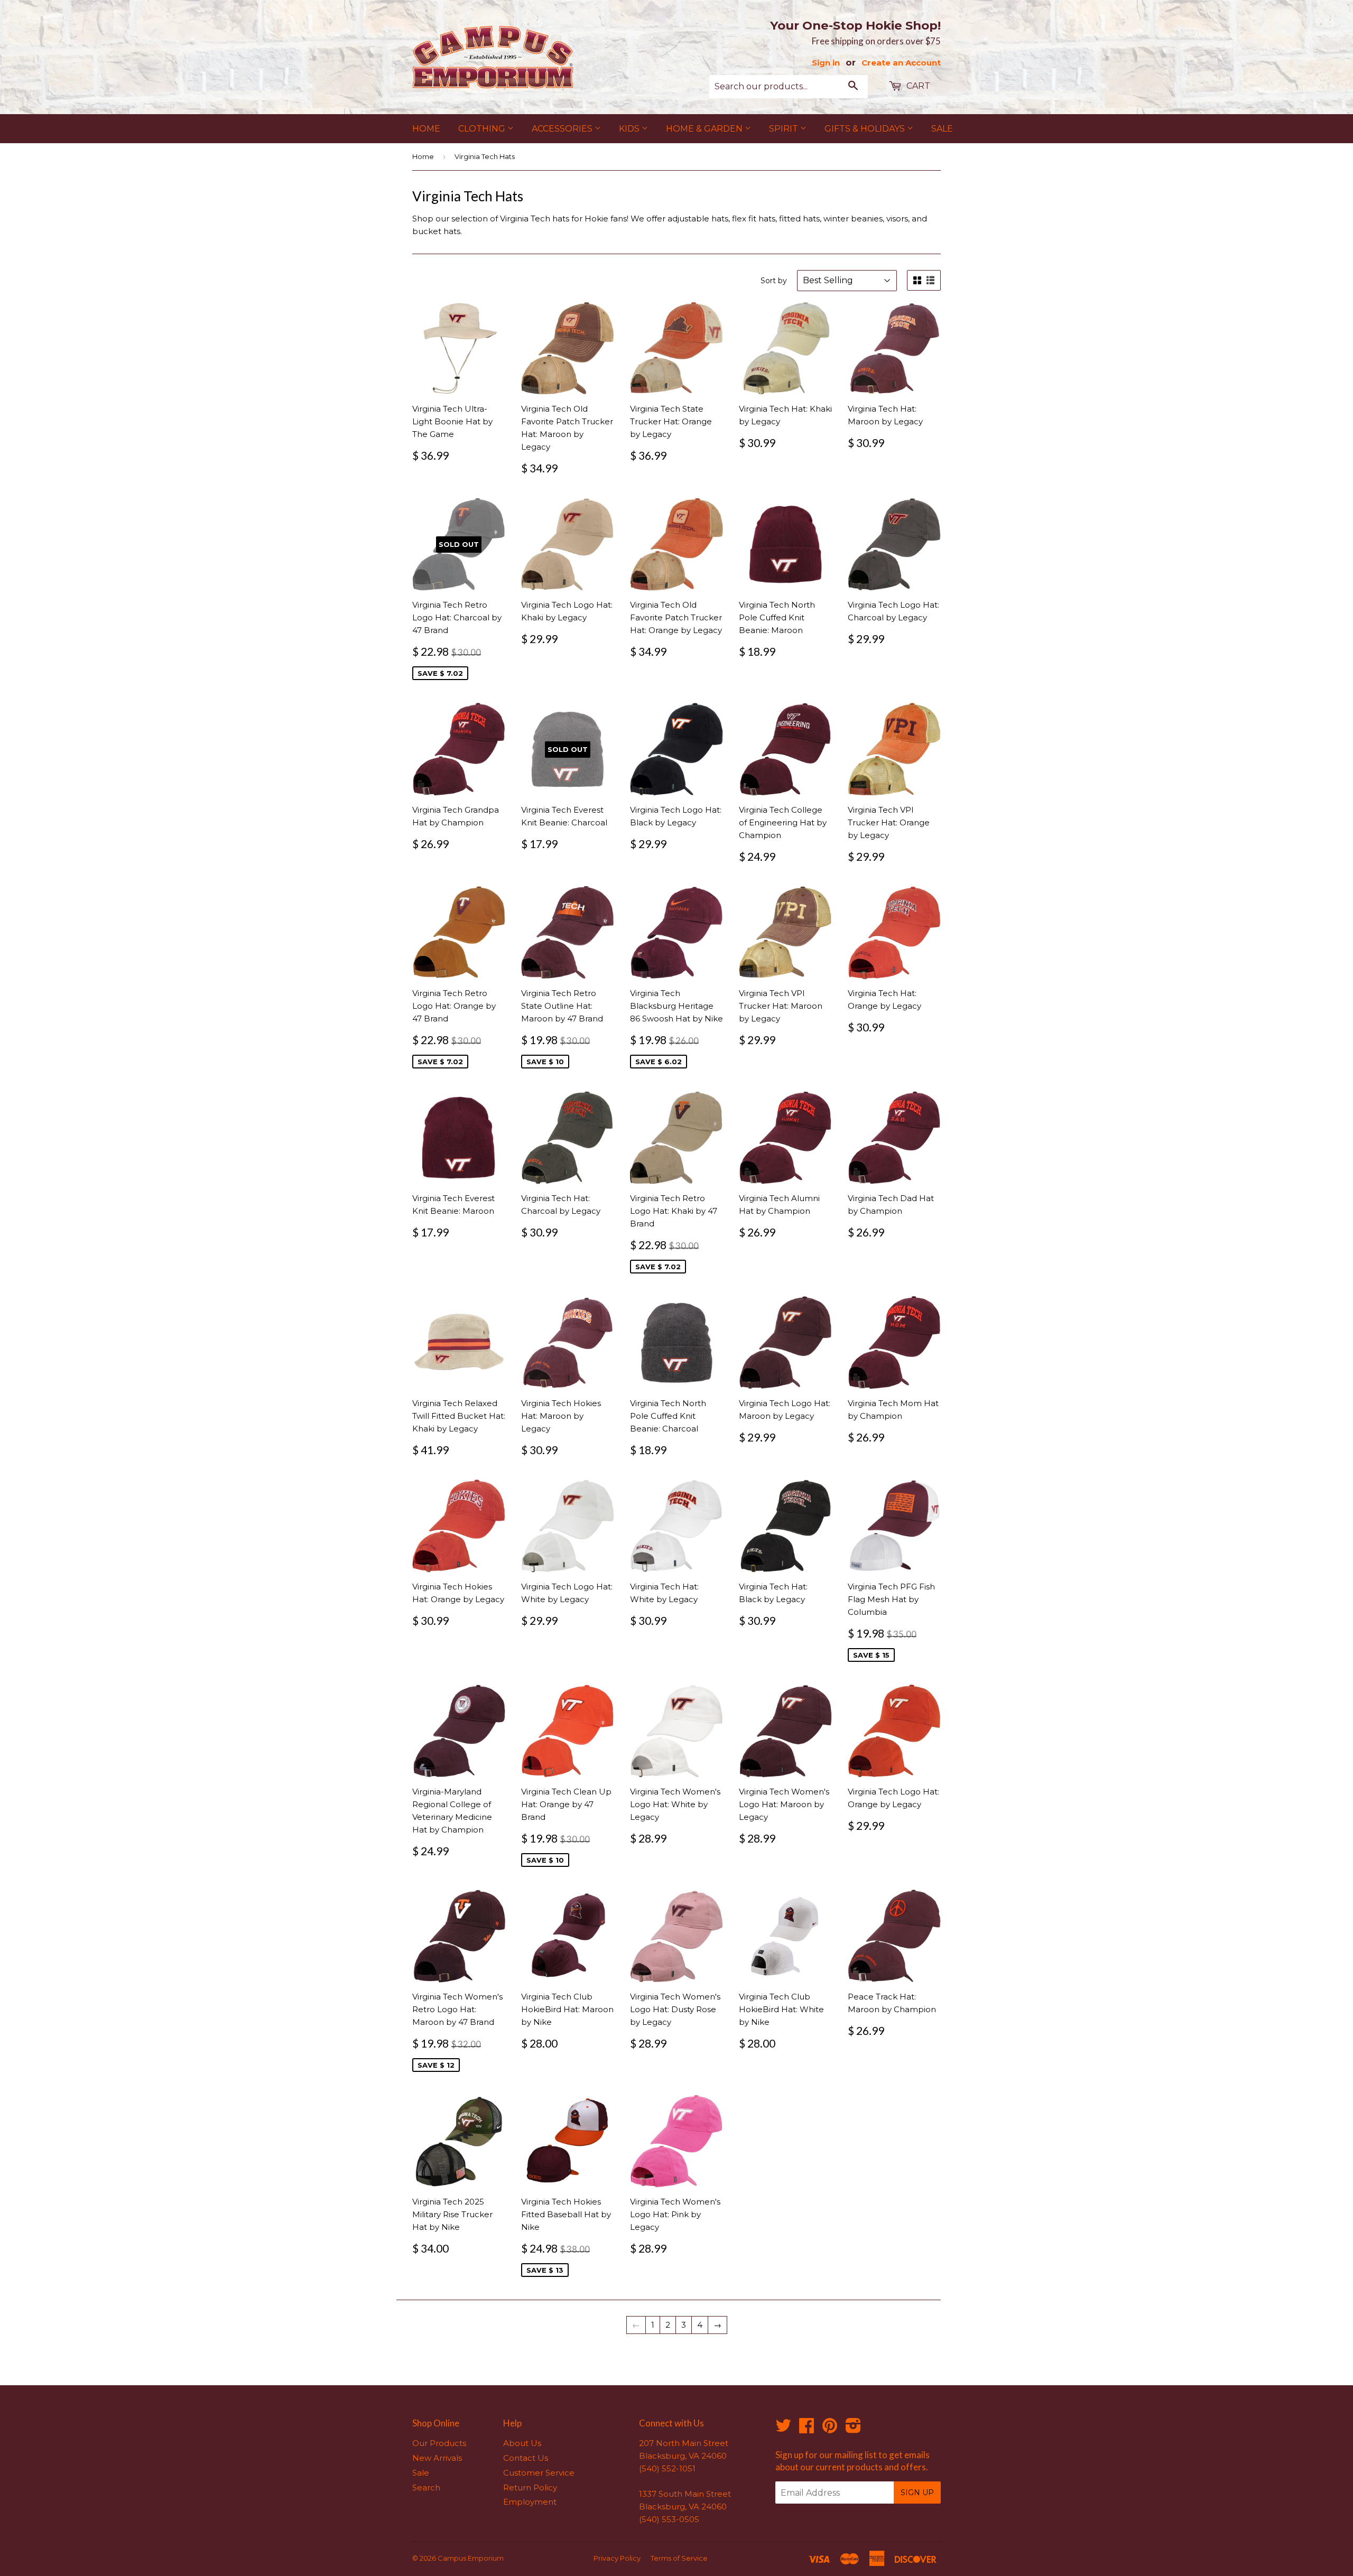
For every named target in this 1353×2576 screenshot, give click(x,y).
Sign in (826, 63)
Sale (942, 129)
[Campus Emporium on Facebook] (807, 2429)
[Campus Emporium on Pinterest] (830, 2429)
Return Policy (530, 2487)
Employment (530, 2502)
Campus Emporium (471, 2558)
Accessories (563, 129)
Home (426, 129)
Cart (917, 86)
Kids (630, 129)
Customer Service (539, 2473)
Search (426, 2487)
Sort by (774, 281)
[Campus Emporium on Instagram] (853, 2429)
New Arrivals (437, 2458)
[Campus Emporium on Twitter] (783, 2429)
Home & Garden (705, 129)
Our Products (439, 2443)
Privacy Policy (617, 2558)
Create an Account (901, 63)
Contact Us (526, 2458)
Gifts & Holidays (866, 129)
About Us (522, 2443)
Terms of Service (679, 2558)
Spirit (785, 129)
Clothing (483, 129)
